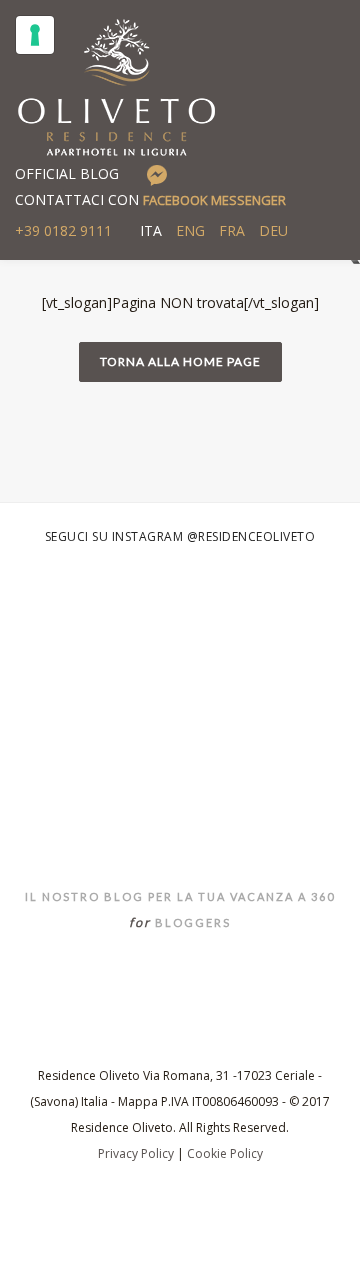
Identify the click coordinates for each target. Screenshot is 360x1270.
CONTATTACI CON (150, 199)
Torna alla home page (180, 361)
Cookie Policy (225, 1153)
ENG (190, 230)
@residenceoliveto (251, 536)
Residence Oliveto (180, 778)
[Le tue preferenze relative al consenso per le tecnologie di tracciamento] (35, 35)
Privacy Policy (136, 1153)
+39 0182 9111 (63, 230)
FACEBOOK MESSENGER (214, 200)
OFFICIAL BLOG (67, 173)
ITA (151, 230)
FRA (232, 230)
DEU (273, 230)
